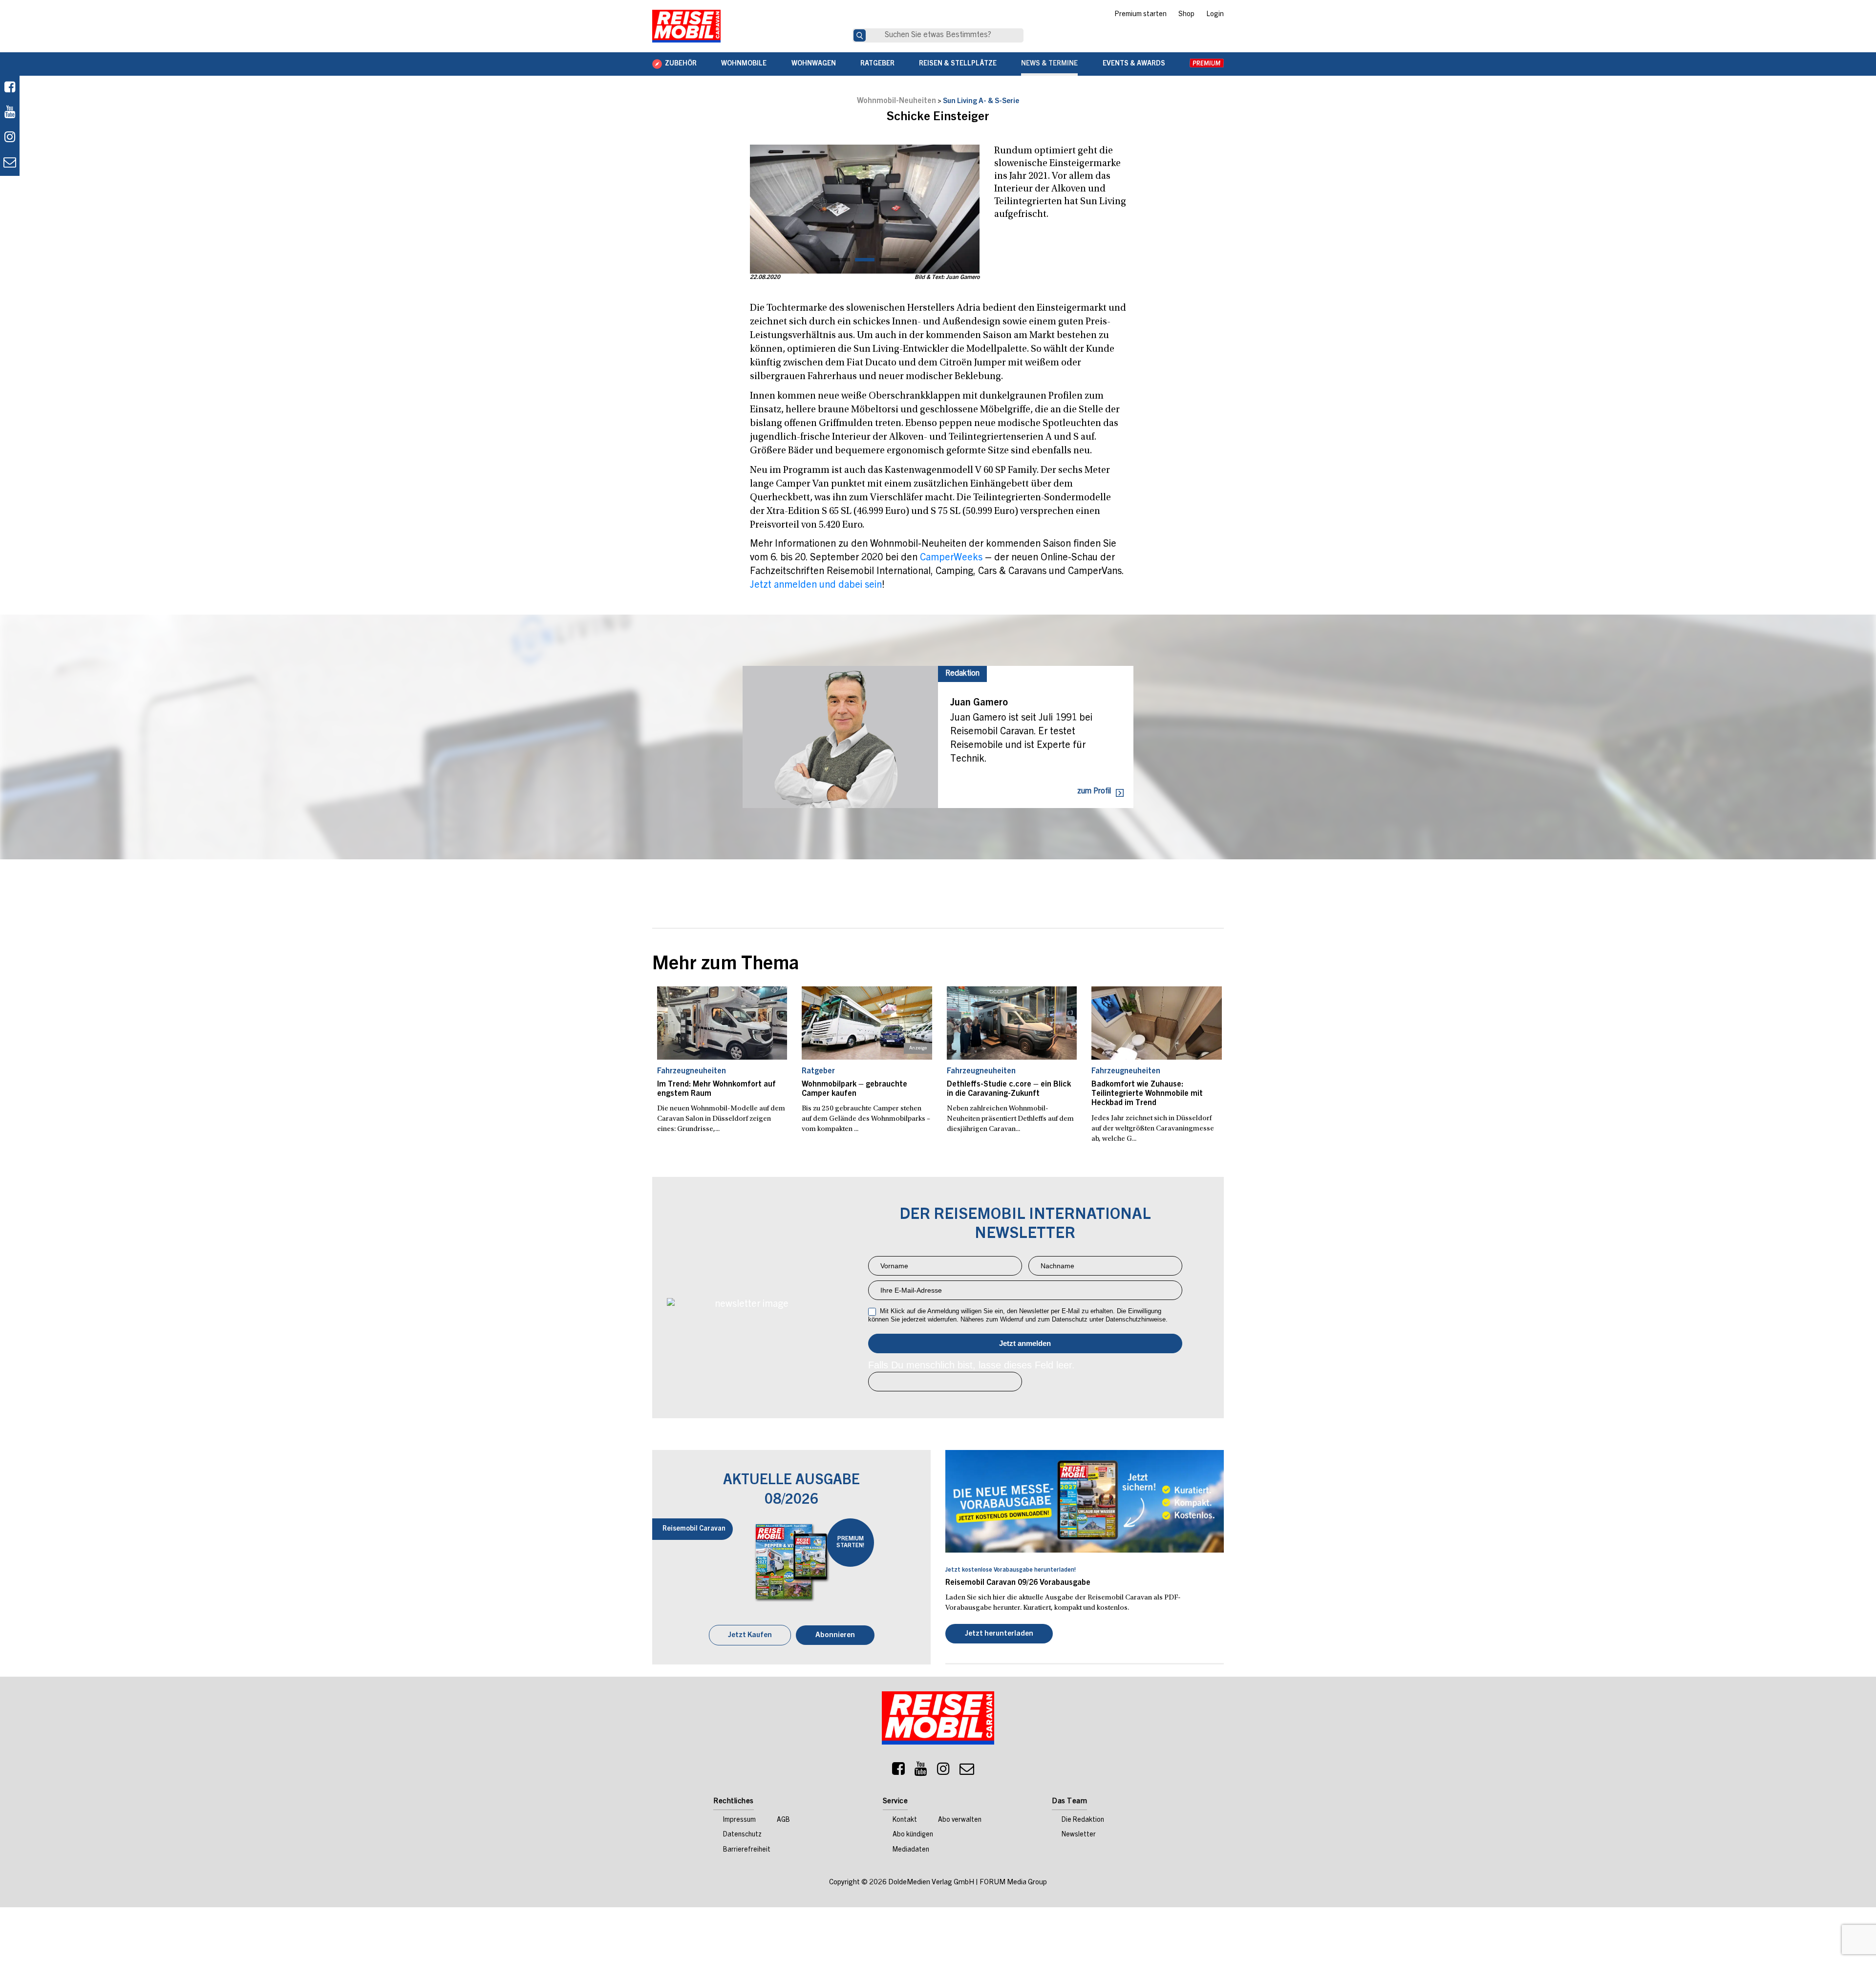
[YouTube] (921, 1771)
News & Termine (1049, 64)
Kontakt (905, 1820)
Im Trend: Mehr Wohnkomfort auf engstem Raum (716, 1089)
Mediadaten (911, 1850)
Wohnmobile (744, 64)
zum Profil (1094, 791)
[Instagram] (943, 1771)
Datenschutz (742, 1835)
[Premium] (1207, 64)
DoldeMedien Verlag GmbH (931, 1883)
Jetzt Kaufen (750, 1635)
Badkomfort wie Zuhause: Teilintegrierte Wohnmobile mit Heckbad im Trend (1147, 1094)
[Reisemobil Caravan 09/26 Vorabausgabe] (1085, 1501)
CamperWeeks (951, 558)
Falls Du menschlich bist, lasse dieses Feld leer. (971, 1365)
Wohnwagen (814, 64)
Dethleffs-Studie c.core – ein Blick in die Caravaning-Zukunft (1009, 1089)
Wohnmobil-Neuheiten (896, 101)
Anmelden (1025, 1343)
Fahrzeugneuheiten (692, 1071)
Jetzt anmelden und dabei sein (816, 586)
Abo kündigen (913, 1835)
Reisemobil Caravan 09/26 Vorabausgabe (1018, 1583)
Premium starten (1141, 15)
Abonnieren (835, 1635)
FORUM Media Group (1013, 1883)
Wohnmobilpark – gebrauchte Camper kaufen (854, 1089)
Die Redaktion (1083, 1820)
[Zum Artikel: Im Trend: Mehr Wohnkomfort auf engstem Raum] (722, 1023)
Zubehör (681, 64)
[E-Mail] (967, 1771)
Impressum (739, 1820)
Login (1215, 15)
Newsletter (1079, 1835)
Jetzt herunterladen (999, 1634)
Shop (1186, 15)
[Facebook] (10, 88)
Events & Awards (1134, 64)
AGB (783, 1820)
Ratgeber (877, 64)
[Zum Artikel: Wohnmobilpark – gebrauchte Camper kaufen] (867, 1023)
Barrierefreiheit (747, 1850)
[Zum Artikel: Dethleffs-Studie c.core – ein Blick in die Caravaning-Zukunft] (1012, 1023)
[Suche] (860, 35)
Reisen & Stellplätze (958, 64)
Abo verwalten (960, 1820)
